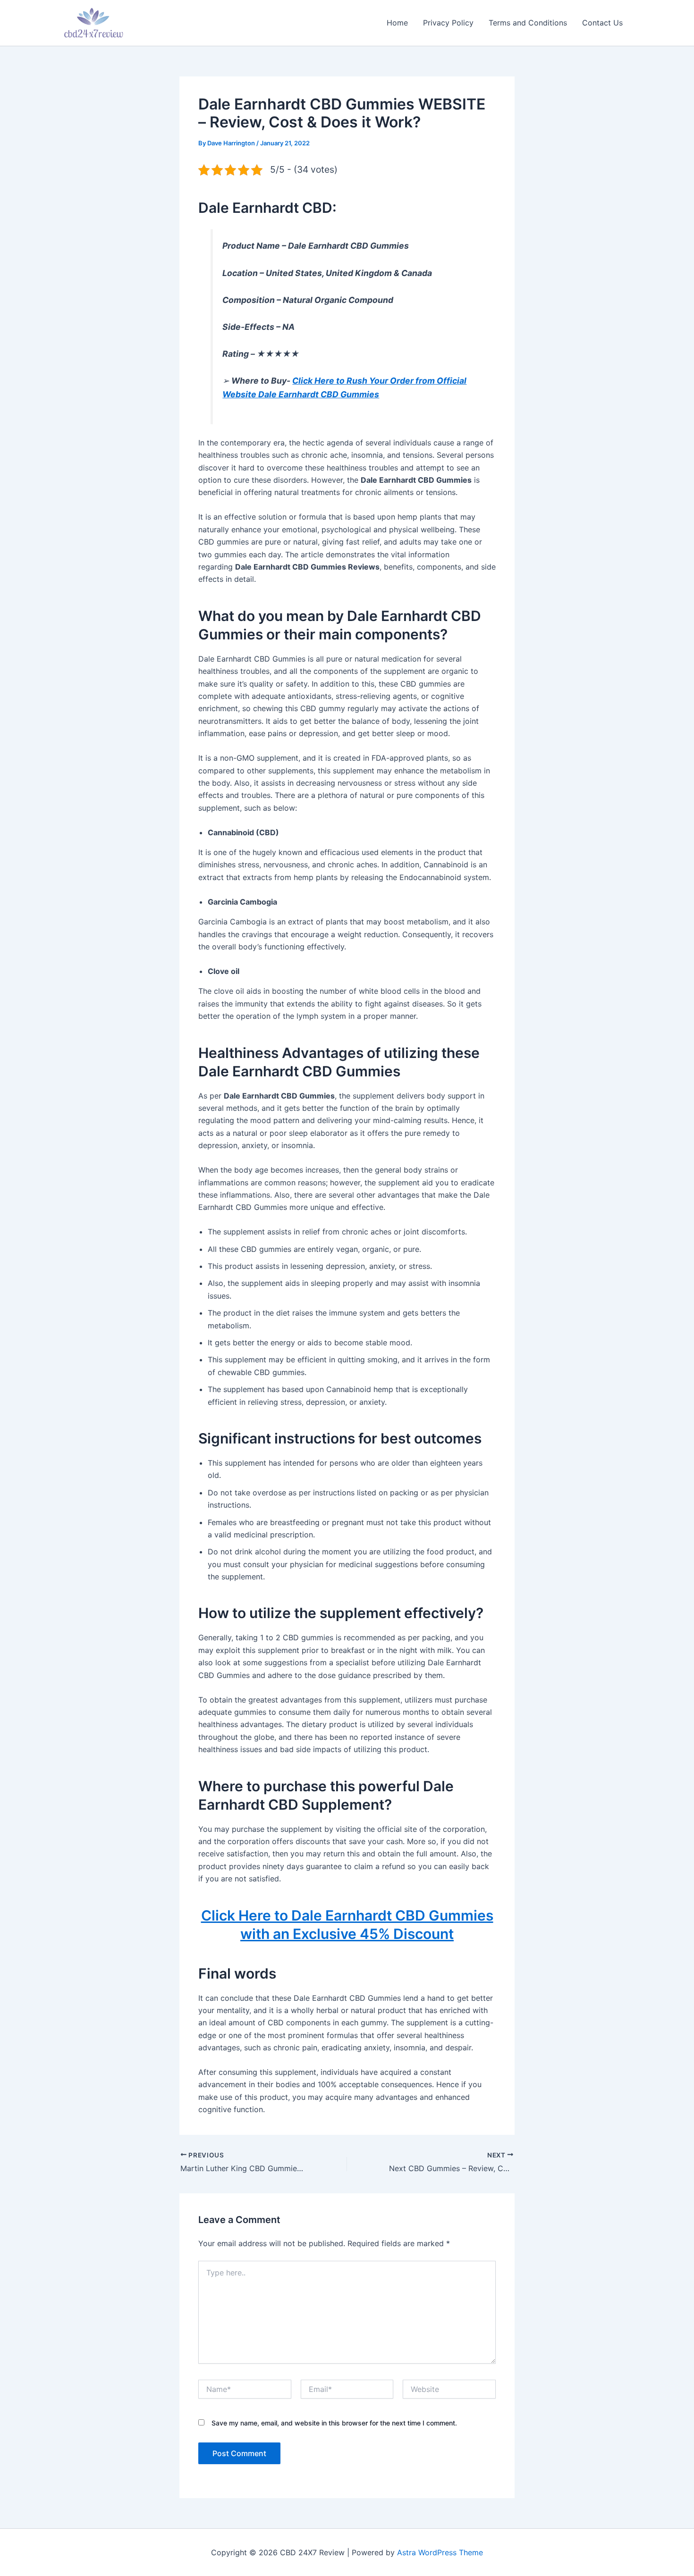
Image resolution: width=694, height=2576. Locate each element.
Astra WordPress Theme (440, 2552)
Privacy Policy (448, 23)
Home (397, 23)
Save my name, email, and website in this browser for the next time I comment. (334, 2423)
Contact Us (602, 23)
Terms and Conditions (528, 23)
